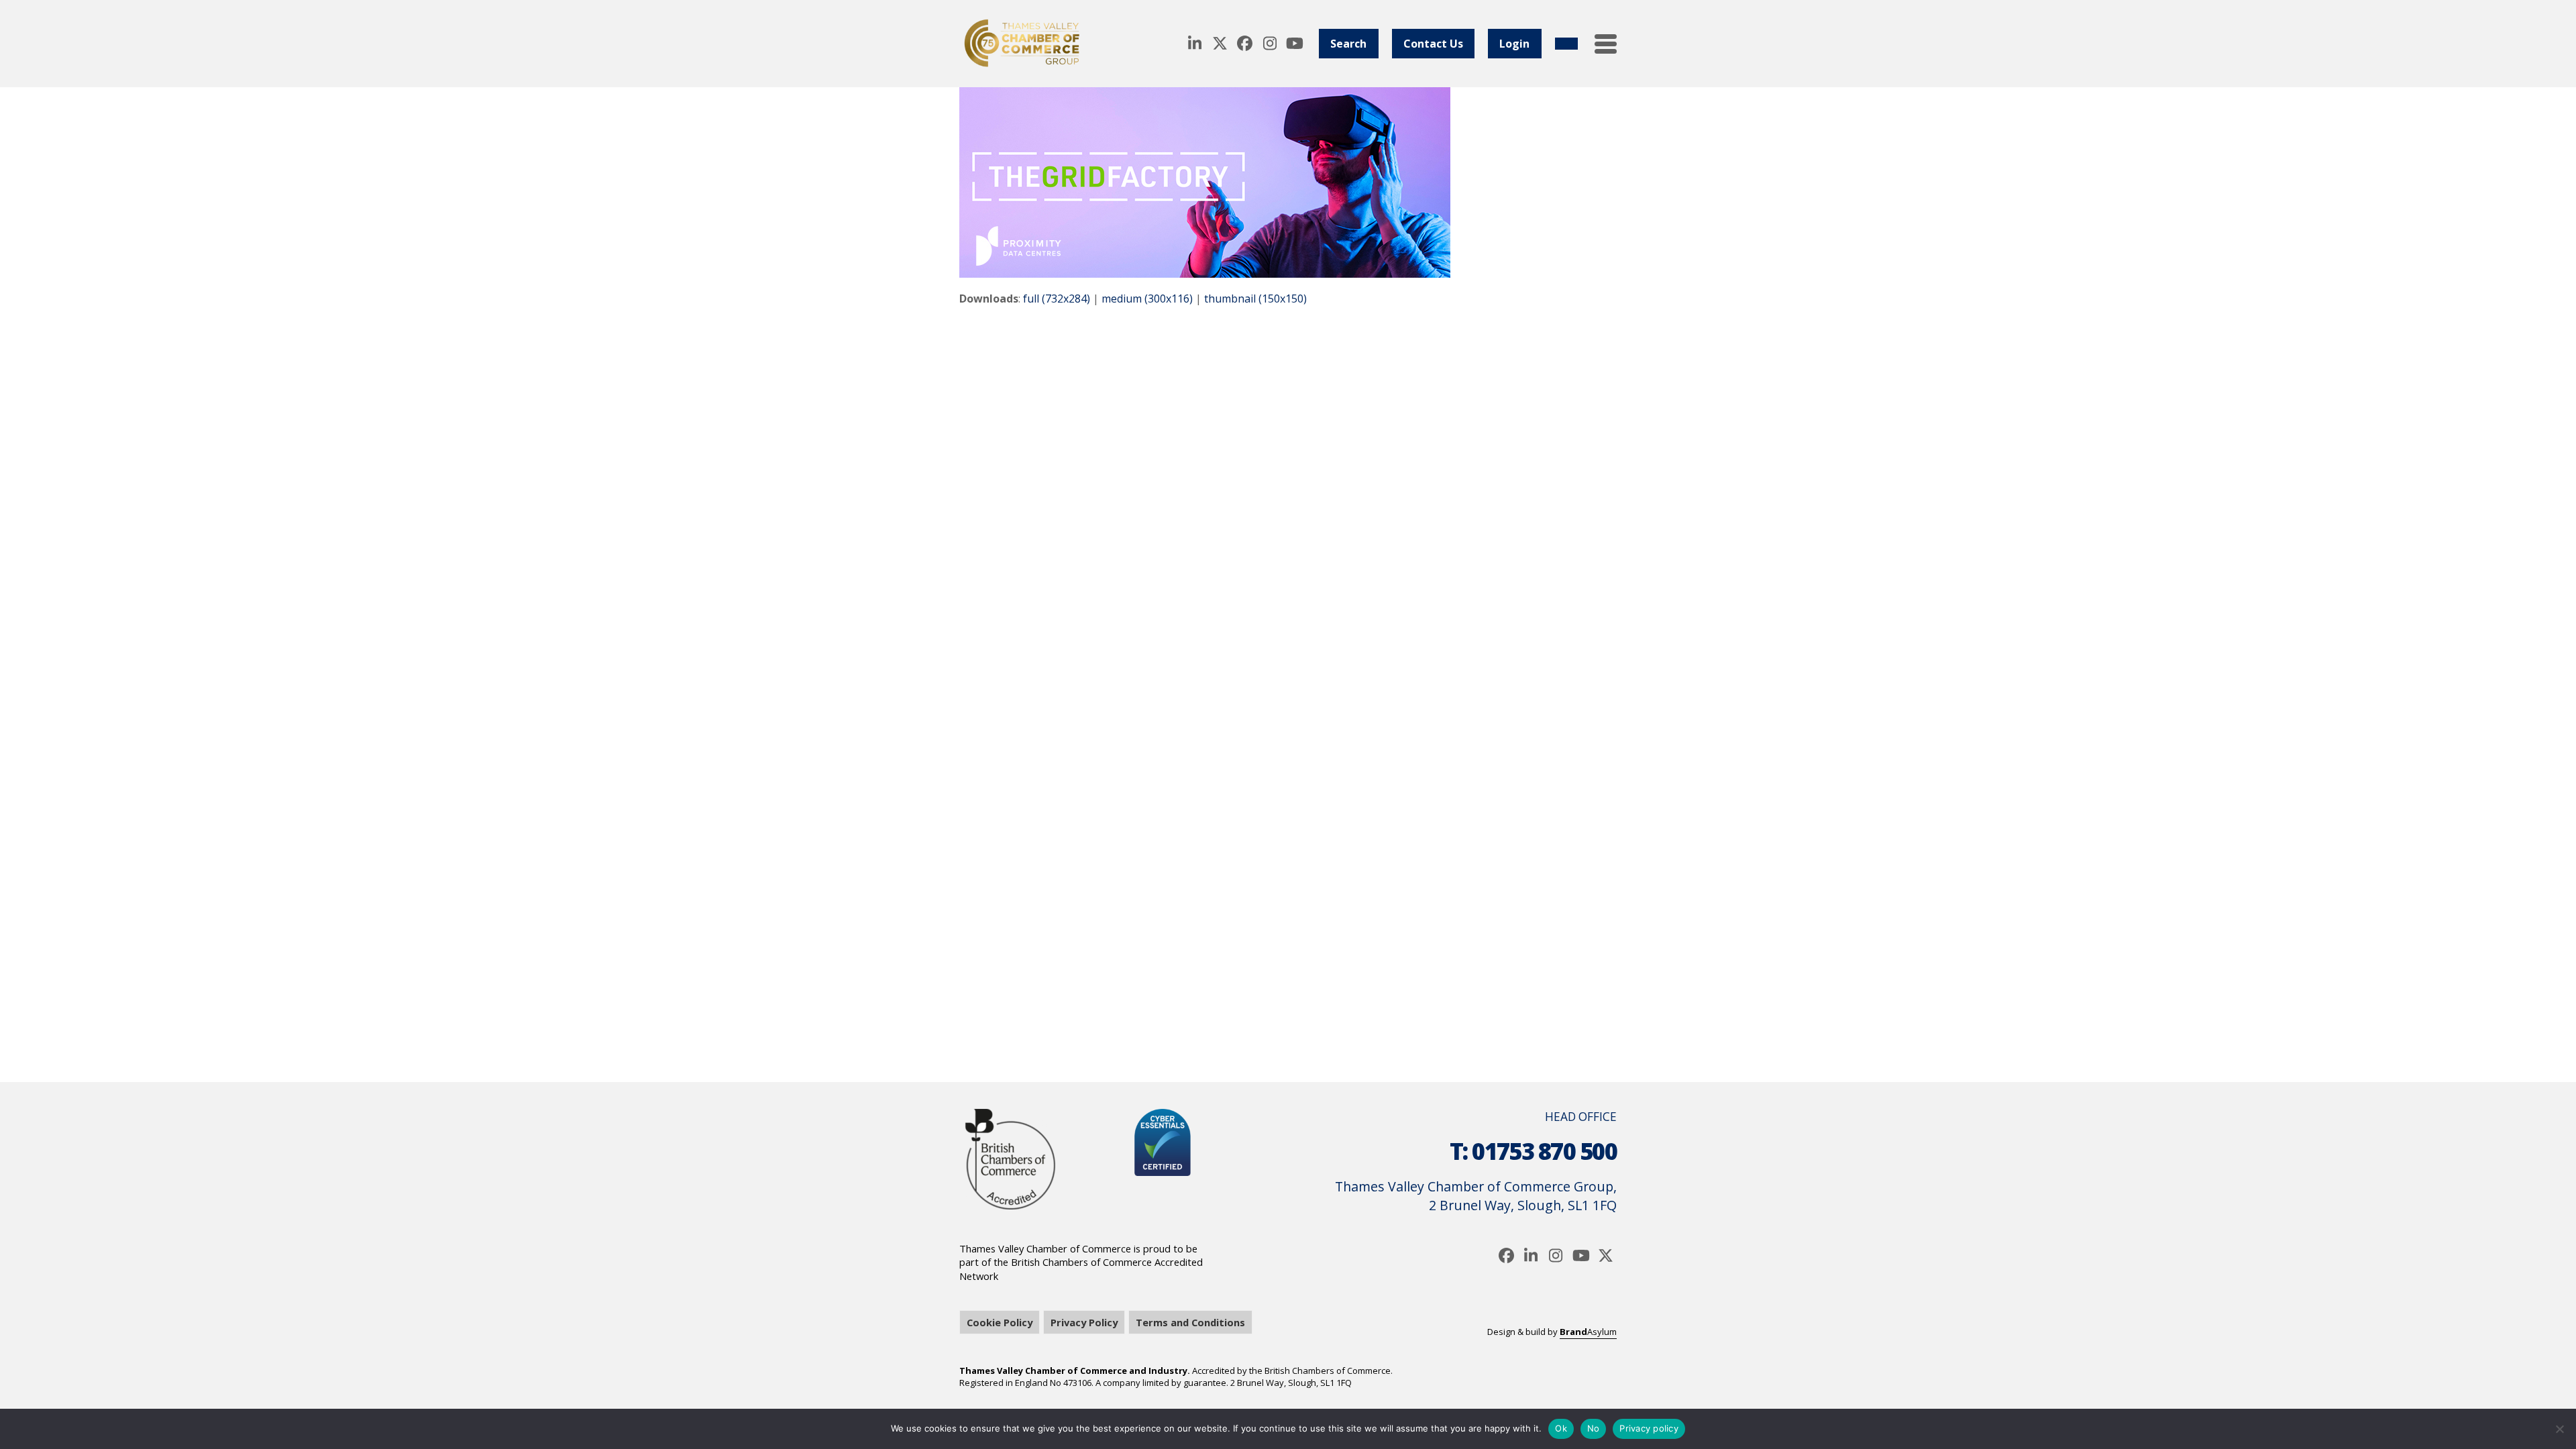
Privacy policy (1649, 1428)
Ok (1561, 1428)
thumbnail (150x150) (1255, 299)
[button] (1606, 44)
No (1594, 1428)
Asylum (1588, 1332)
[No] (2559, 1429)
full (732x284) (1057, 299)
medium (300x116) (1147, 299)
